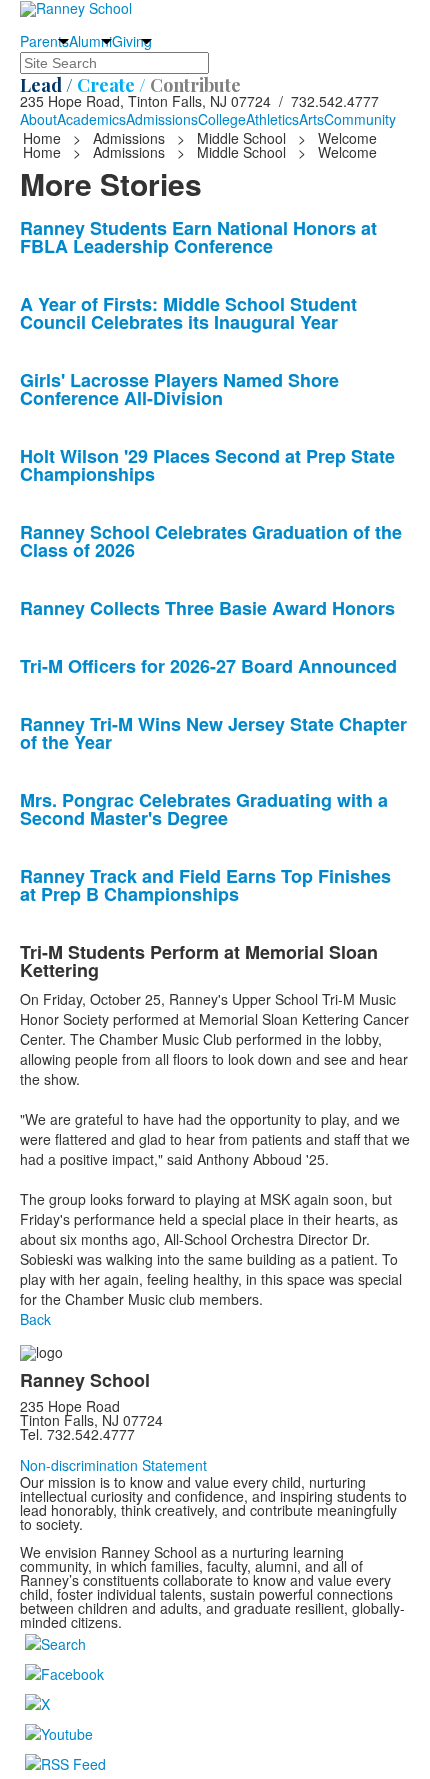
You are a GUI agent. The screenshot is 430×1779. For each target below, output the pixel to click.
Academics (91, 119)
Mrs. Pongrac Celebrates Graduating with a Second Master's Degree (204, 809)
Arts (311, 119)
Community (360, 119)
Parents (44, 41)
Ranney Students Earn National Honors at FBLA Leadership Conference (198, 237)
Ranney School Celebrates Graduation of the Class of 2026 (211, 541)
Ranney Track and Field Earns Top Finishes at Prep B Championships (205, 885)
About (38, 119)
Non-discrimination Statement (113, 1465)
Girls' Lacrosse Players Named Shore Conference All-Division (179, 389)
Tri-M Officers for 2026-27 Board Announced (208, 666)
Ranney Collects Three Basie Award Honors (207, 608)
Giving (132, 41)
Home (44, 138)
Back (35, 1319)
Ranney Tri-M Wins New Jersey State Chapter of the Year (213, 733)
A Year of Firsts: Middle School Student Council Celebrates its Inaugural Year (188, 313)
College (222, 119)
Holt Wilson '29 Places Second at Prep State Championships (207, 465)
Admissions (162, 119)
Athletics (272, 119)
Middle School (241, 138)
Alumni (90, 41)
